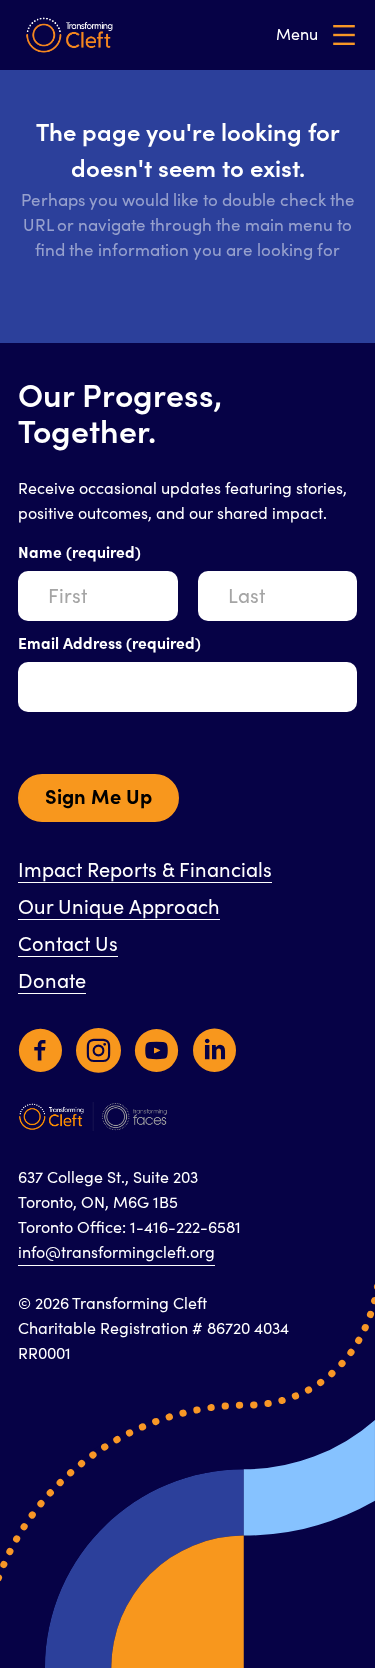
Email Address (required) (109, 644)
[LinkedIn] (214, 1059)
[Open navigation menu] (315, 35)
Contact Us (68, 944)
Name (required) (79, 553)
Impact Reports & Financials (145, 870)
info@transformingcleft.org (116, 1253)
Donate (52, 981)
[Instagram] (98, 1059)
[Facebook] (40, 1059)
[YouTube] (156, 1059)
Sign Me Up (98, 797)
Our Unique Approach (119, 907)
